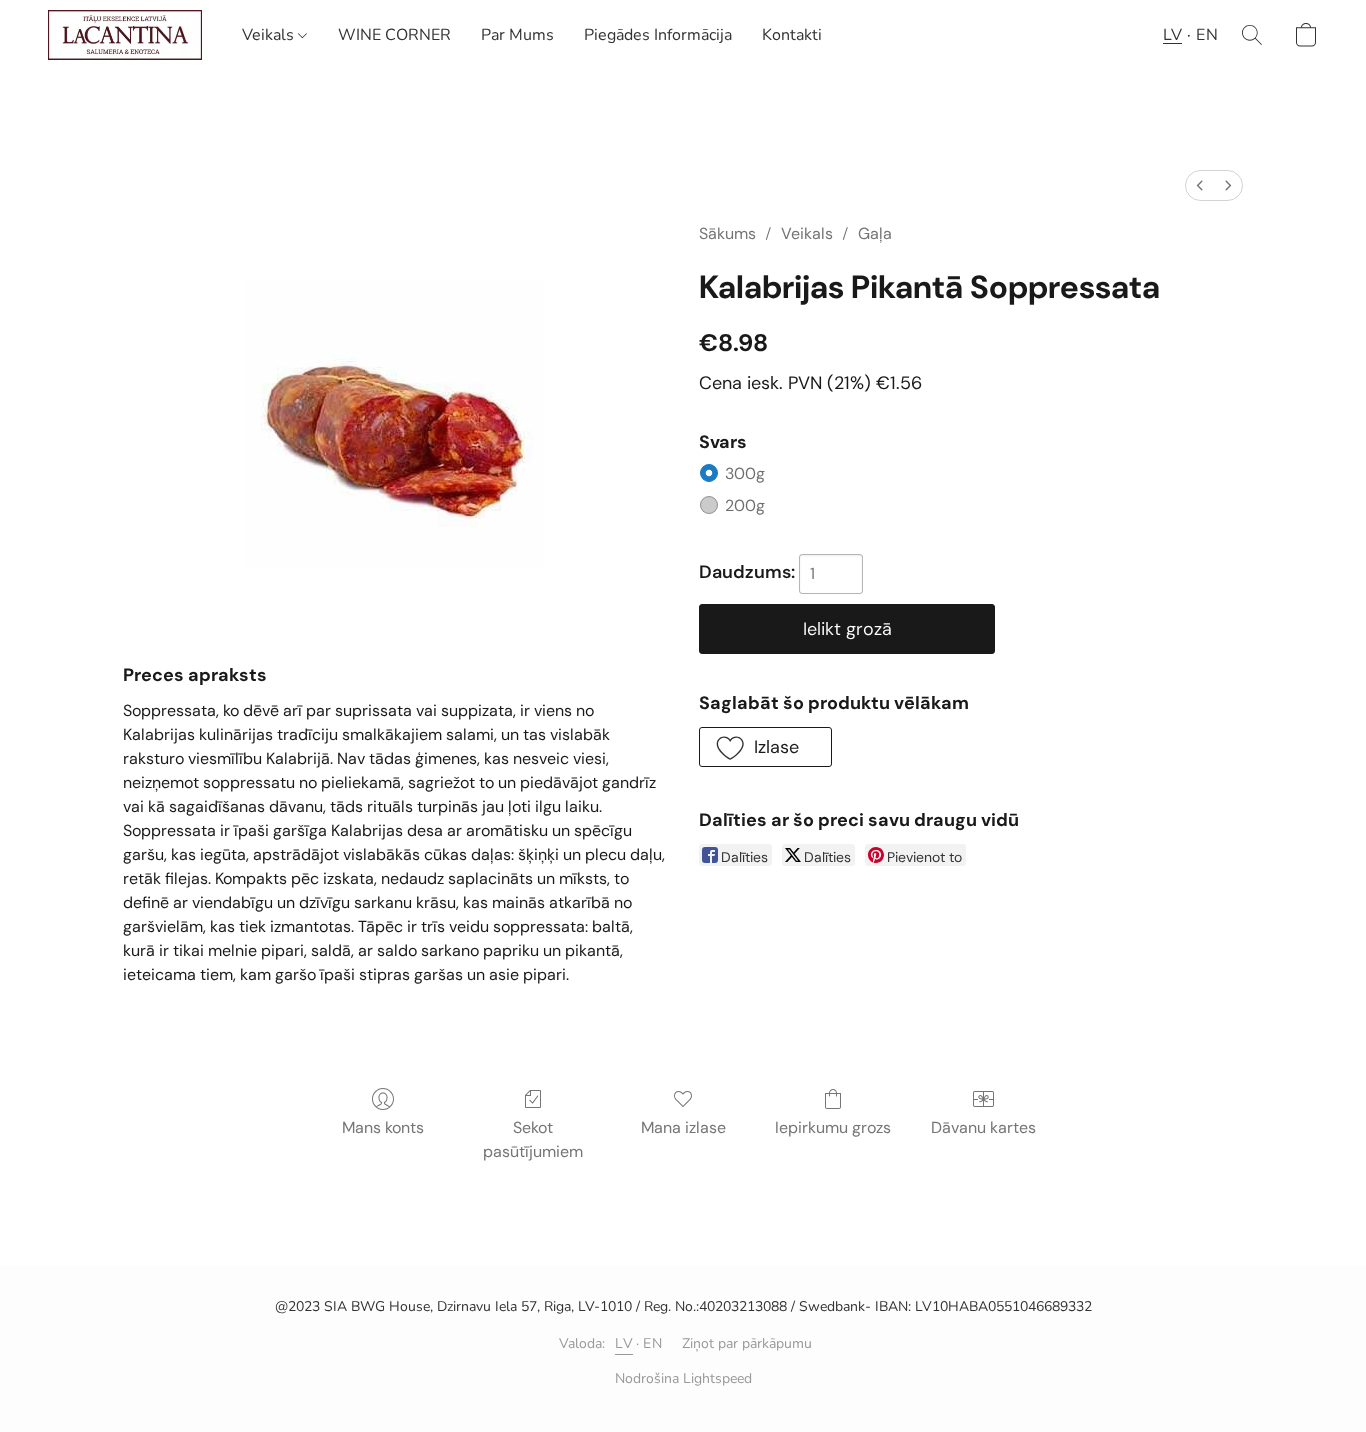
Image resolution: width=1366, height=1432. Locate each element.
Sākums (727, 233)
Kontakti (792, 35)
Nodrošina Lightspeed (683, 1378)
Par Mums (517, 35)
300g (773, 473)
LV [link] (624, 1343)
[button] (125, 35)
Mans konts (383, 1127)
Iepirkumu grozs (833, 1127)
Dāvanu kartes (983, 1127)
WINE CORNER (394, 35)
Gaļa (875, 233)
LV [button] (1172, 35)
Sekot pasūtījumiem (533, 1139)
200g (774, 505)
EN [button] (1207, 35)
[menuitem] (1200, 185)
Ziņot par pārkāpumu (747, 1343)
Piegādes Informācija (658, 35)
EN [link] (652, 1343)
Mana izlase (683, 1127)
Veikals (270, 35)
